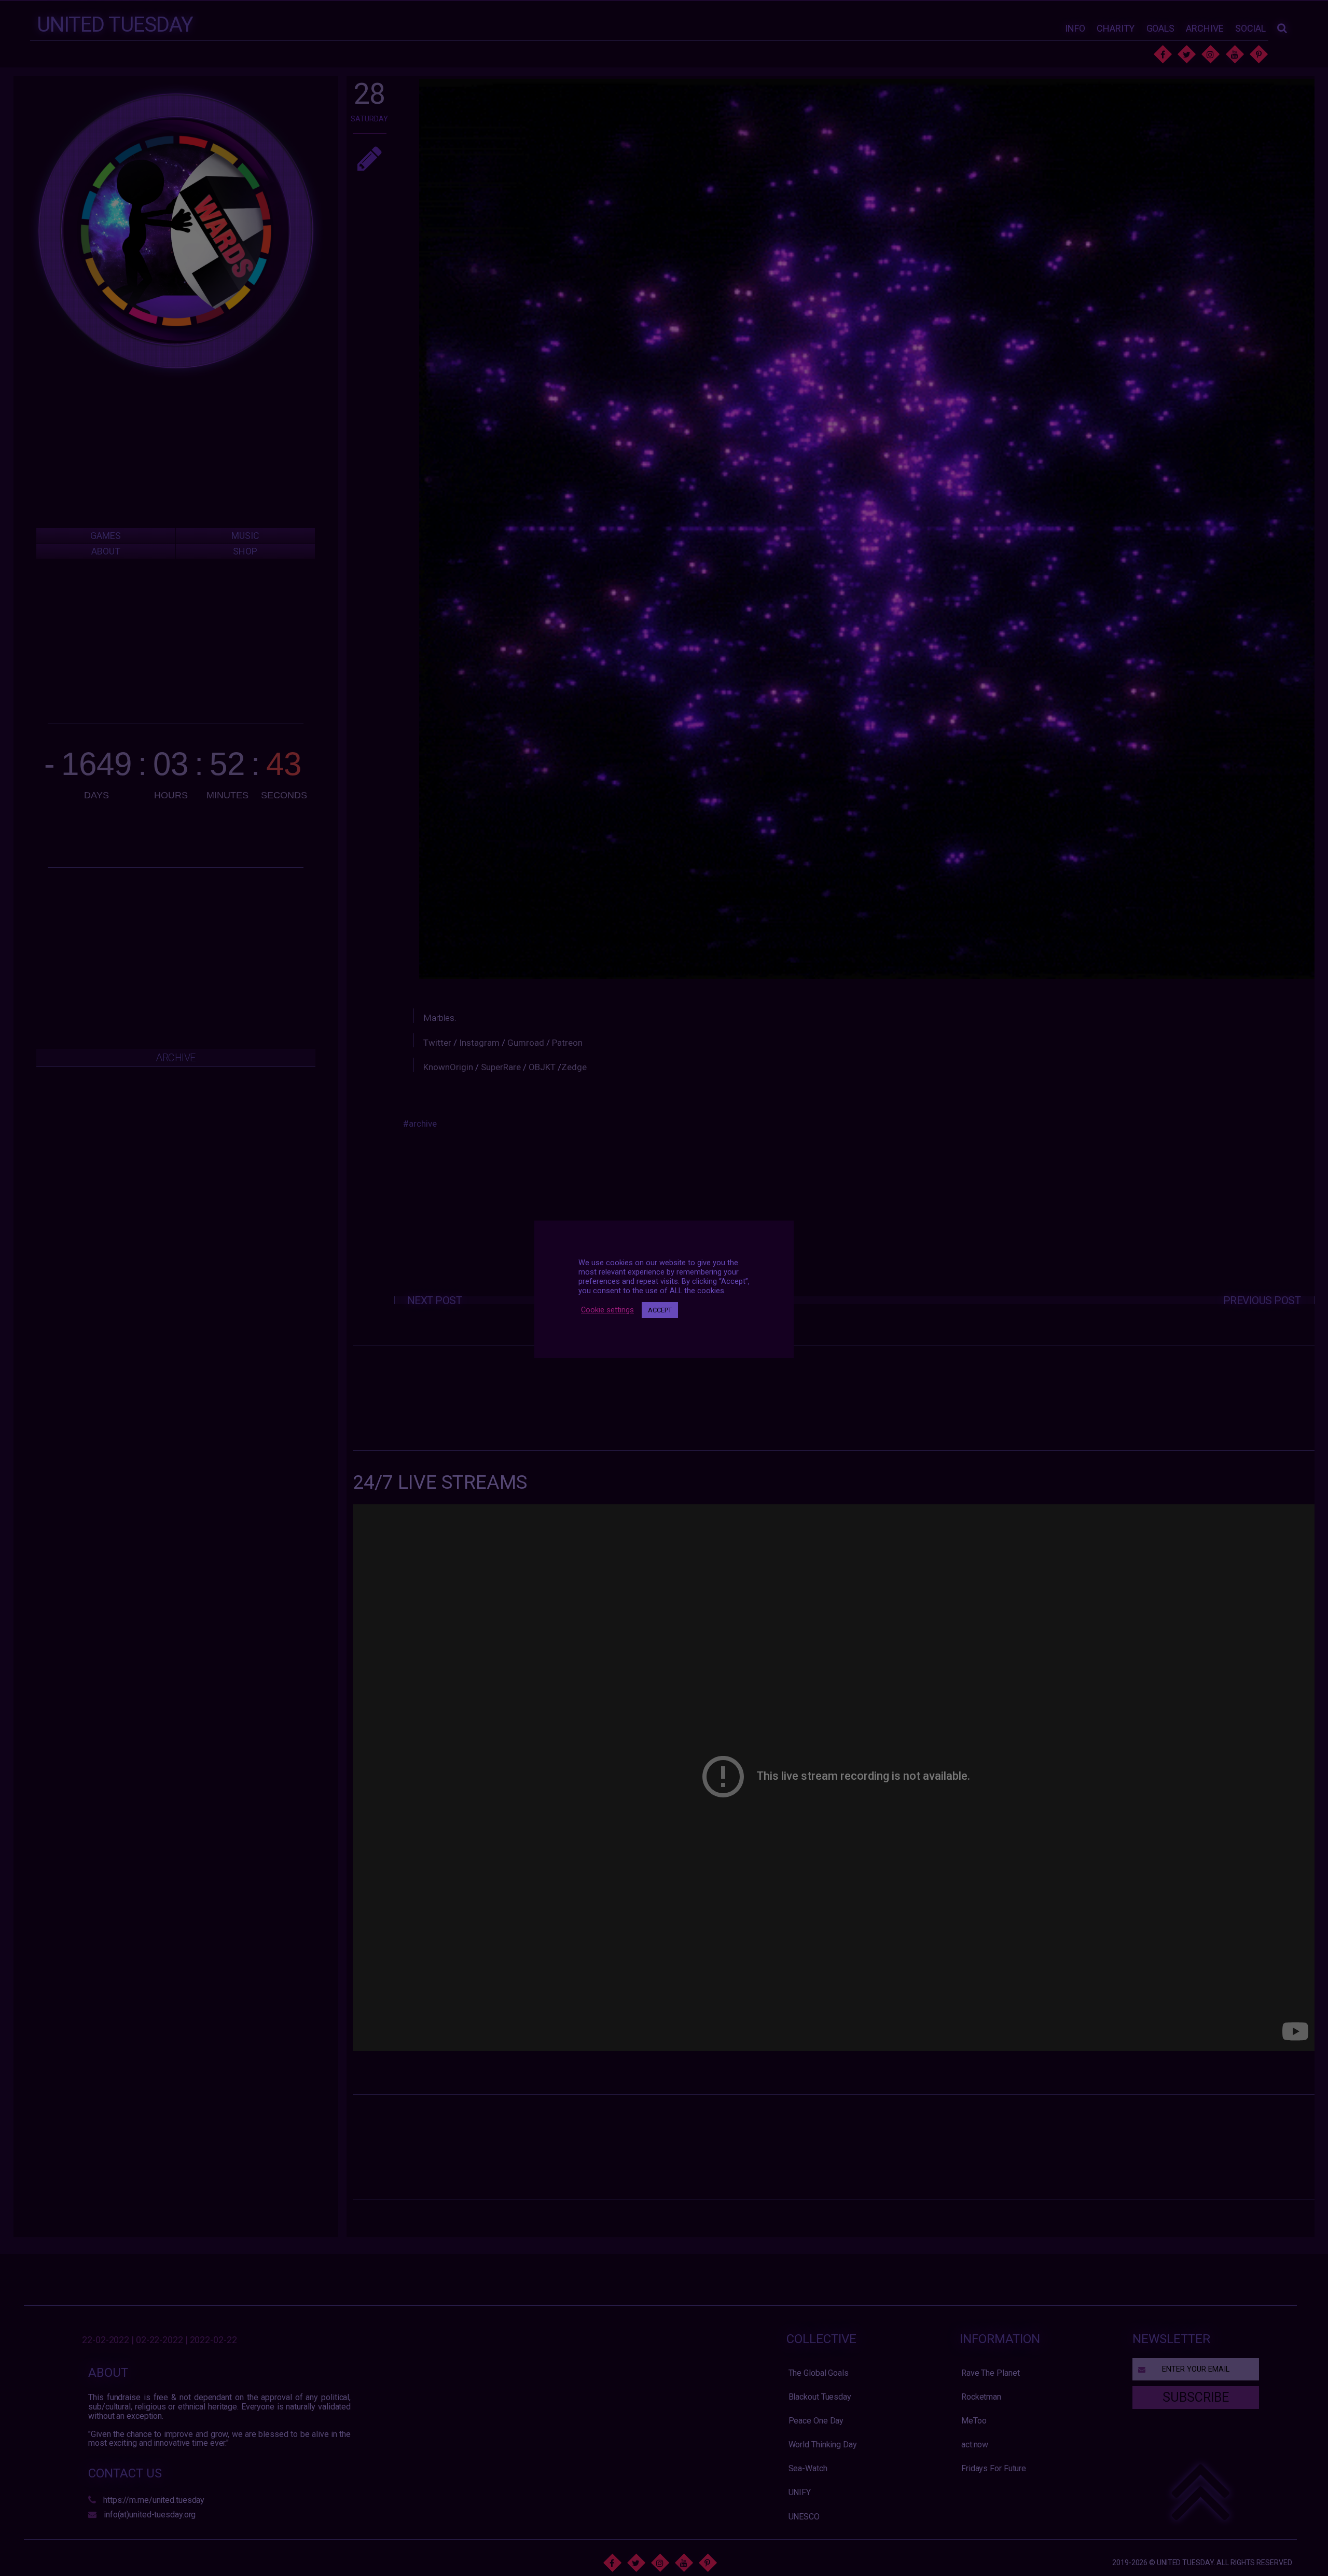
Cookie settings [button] (607, 1310)
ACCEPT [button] (660, 1310)
